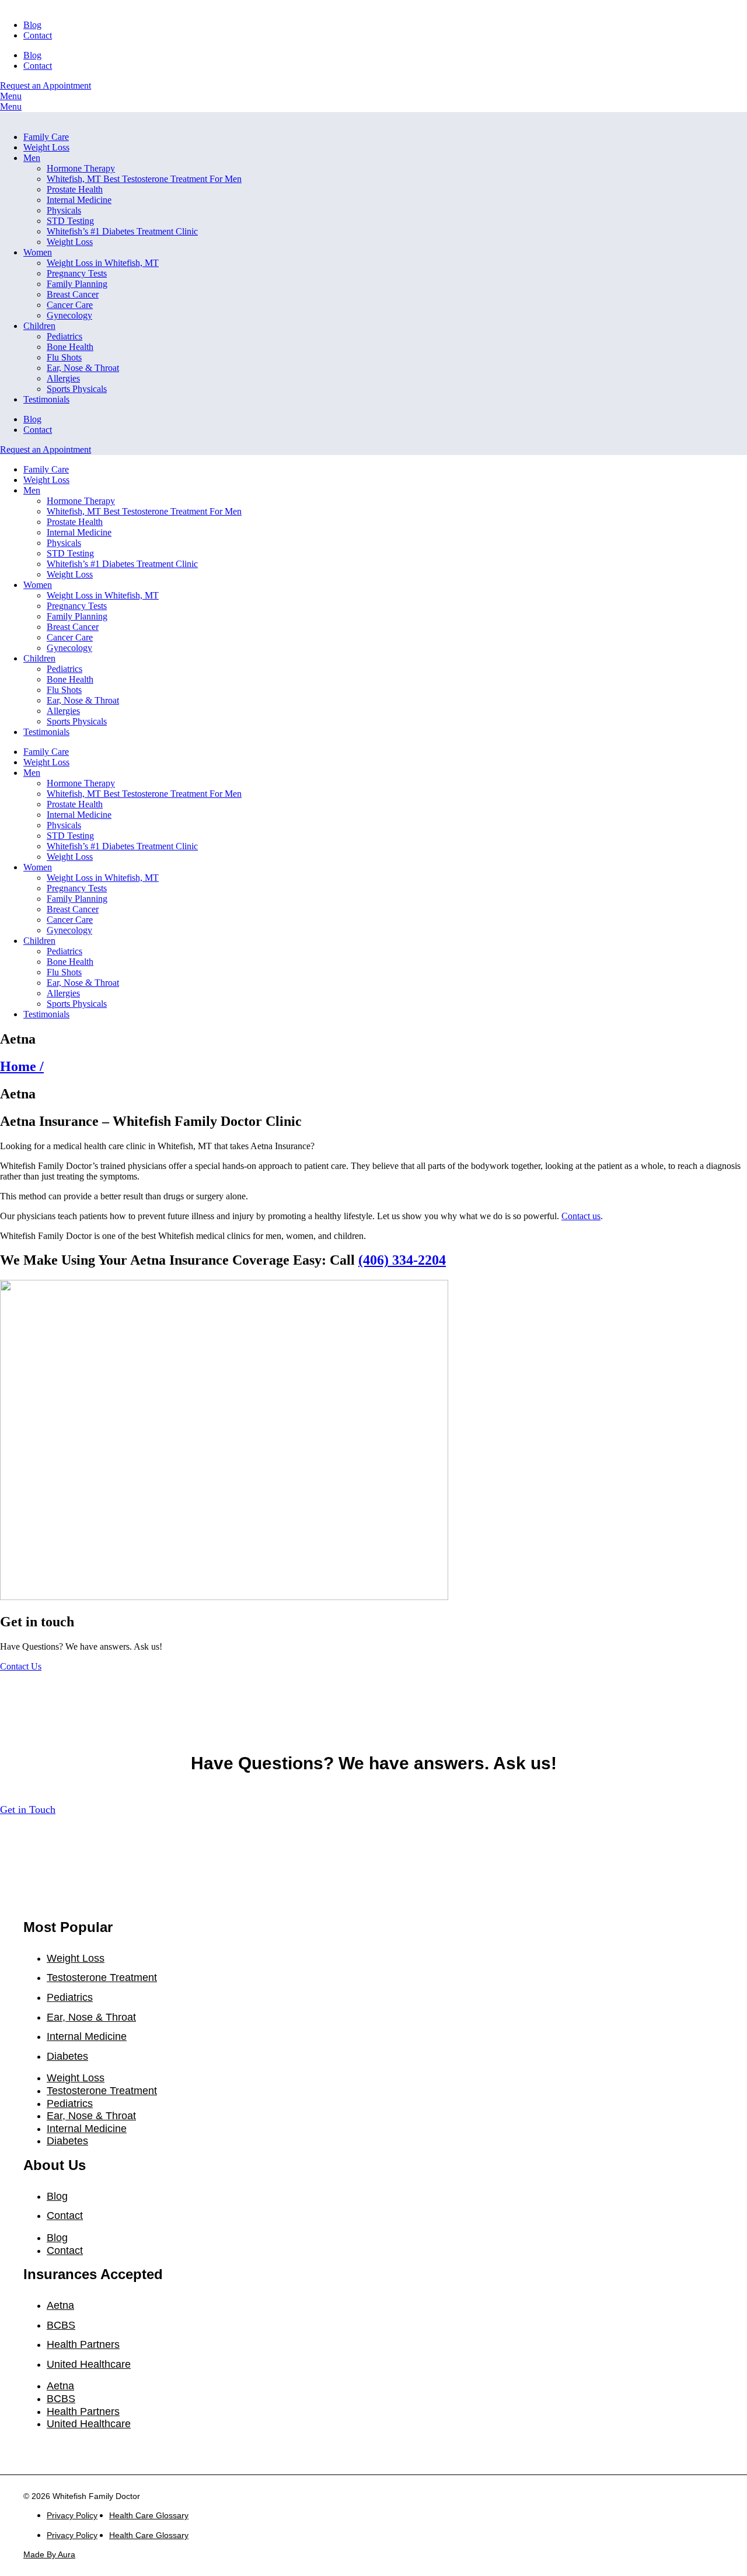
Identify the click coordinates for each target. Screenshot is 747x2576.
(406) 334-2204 (402, 1260)
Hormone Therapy (81, 168)
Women (38, 252)
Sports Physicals (77, 389)
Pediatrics (64, 336)
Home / (22, 1066)
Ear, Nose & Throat (83, 368)
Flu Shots (64, 357)
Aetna (60, 2305)
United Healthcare (89, 2364)
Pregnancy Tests (77, 273)
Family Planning (77, 284)
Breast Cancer (73, 294)
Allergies (63, 378)
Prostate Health (75, 189)
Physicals (64, 210)
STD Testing (70, 221)
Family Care (46, 137)
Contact (38, 35)
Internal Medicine (79, 200)
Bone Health (70, 347)
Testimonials (46, 399)
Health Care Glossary (149, 2515)
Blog (32, 25)
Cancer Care (70, 305)
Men (32, 158)
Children (39, 326)
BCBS (61, 2325)
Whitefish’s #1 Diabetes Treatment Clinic (122, 231)
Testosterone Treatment (102, 1978)
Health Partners (83, 2344)
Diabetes (67, 2056)
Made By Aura (49, 2554)
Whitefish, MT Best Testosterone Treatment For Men (144, 179)
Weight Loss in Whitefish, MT (103, 263)
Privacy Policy (72, 2515)
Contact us (581, 1216)
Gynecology (69, 315)
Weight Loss (46, 147)
